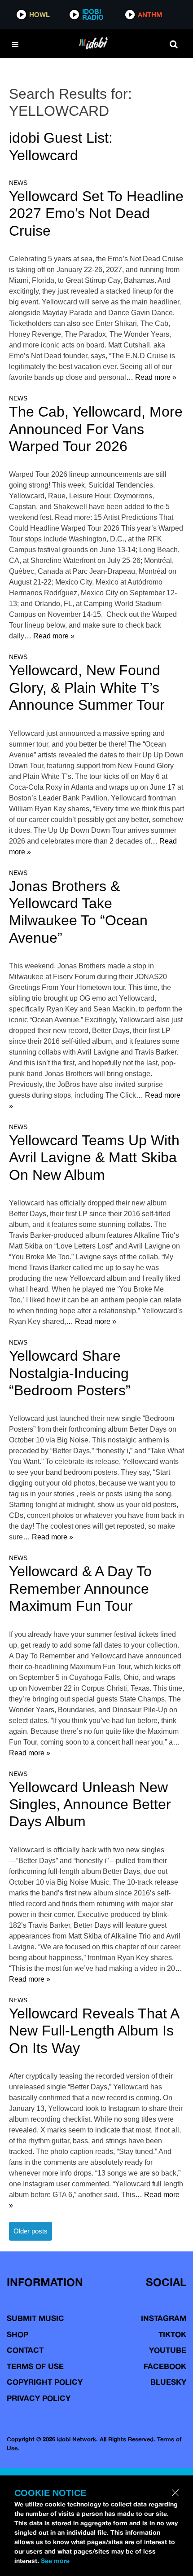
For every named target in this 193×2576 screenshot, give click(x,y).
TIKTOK (172, 2334)
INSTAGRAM (164, 2318)
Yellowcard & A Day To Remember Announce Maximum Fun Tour (80, 1589)
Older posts (31, 2231)
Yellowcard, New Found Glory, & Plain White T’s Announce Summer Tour (87, 688)
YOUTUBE (168, 2350)
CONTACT (25, 2350)
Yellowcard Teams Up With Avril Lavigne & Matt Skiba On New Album (94, 1158)
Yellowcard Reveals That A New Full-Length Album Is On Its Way (94, 2031)
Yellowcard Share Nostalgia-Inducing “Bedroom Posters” (70, 1373)
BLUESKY (168, 2382)
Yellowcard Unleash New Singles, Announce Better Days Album (90, 1805)
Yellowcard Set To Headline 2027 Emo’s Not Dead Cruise (96, 213)
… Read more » (151, 377)
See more (55, 2561)
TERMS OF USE (35, 2366)
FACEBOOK (165, 2366)
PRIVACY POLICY (39, 2398)
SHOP (18, 2334)
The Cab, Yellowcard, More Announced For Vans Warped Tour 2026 (96, 429)
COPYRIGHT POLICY (45, 2382)
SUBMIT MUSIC (35, 2318)
